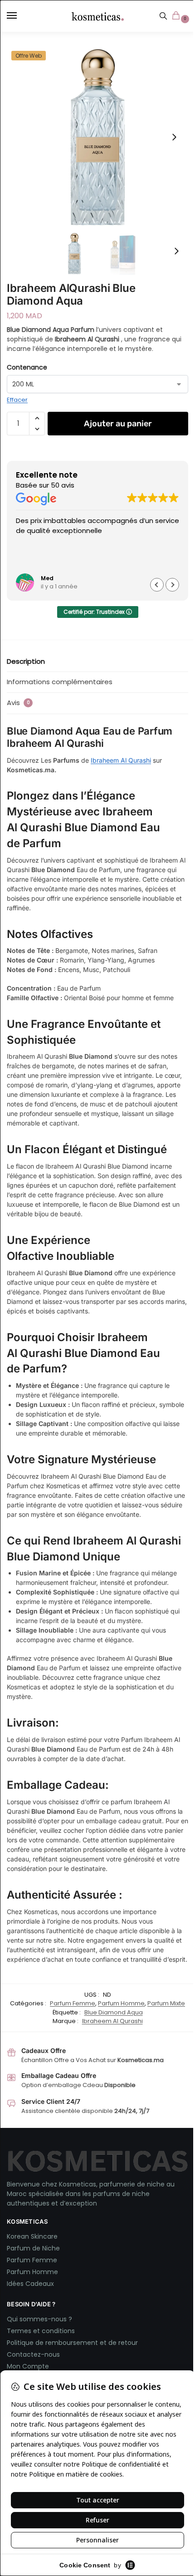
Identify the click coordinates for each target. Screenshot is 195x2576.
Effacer (17, 400)
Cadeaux (40, 2284)
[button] (178, 16)
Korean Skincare (32, 2236)
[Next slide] (174, 137)
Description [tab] (26, 661)
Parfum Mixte (166, 2003)
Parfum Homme (121, 2003)
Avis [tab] (18, 703)
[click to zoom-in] (97, 137)
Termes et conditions (41, 2331)
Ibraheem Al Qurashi (121, 760)
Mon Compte (28, 2366)
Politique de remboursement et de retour (72, 2343)
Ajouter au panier (118, 424)
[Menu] (20, 16)
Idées (16, 2284)
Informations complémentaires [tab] (60, 682)
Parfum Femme (73, 2003)
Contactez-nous (34, 2354)
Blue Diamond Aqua (114, 2012)
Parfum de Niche (33, 2248)
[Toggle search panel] (163, 16)
